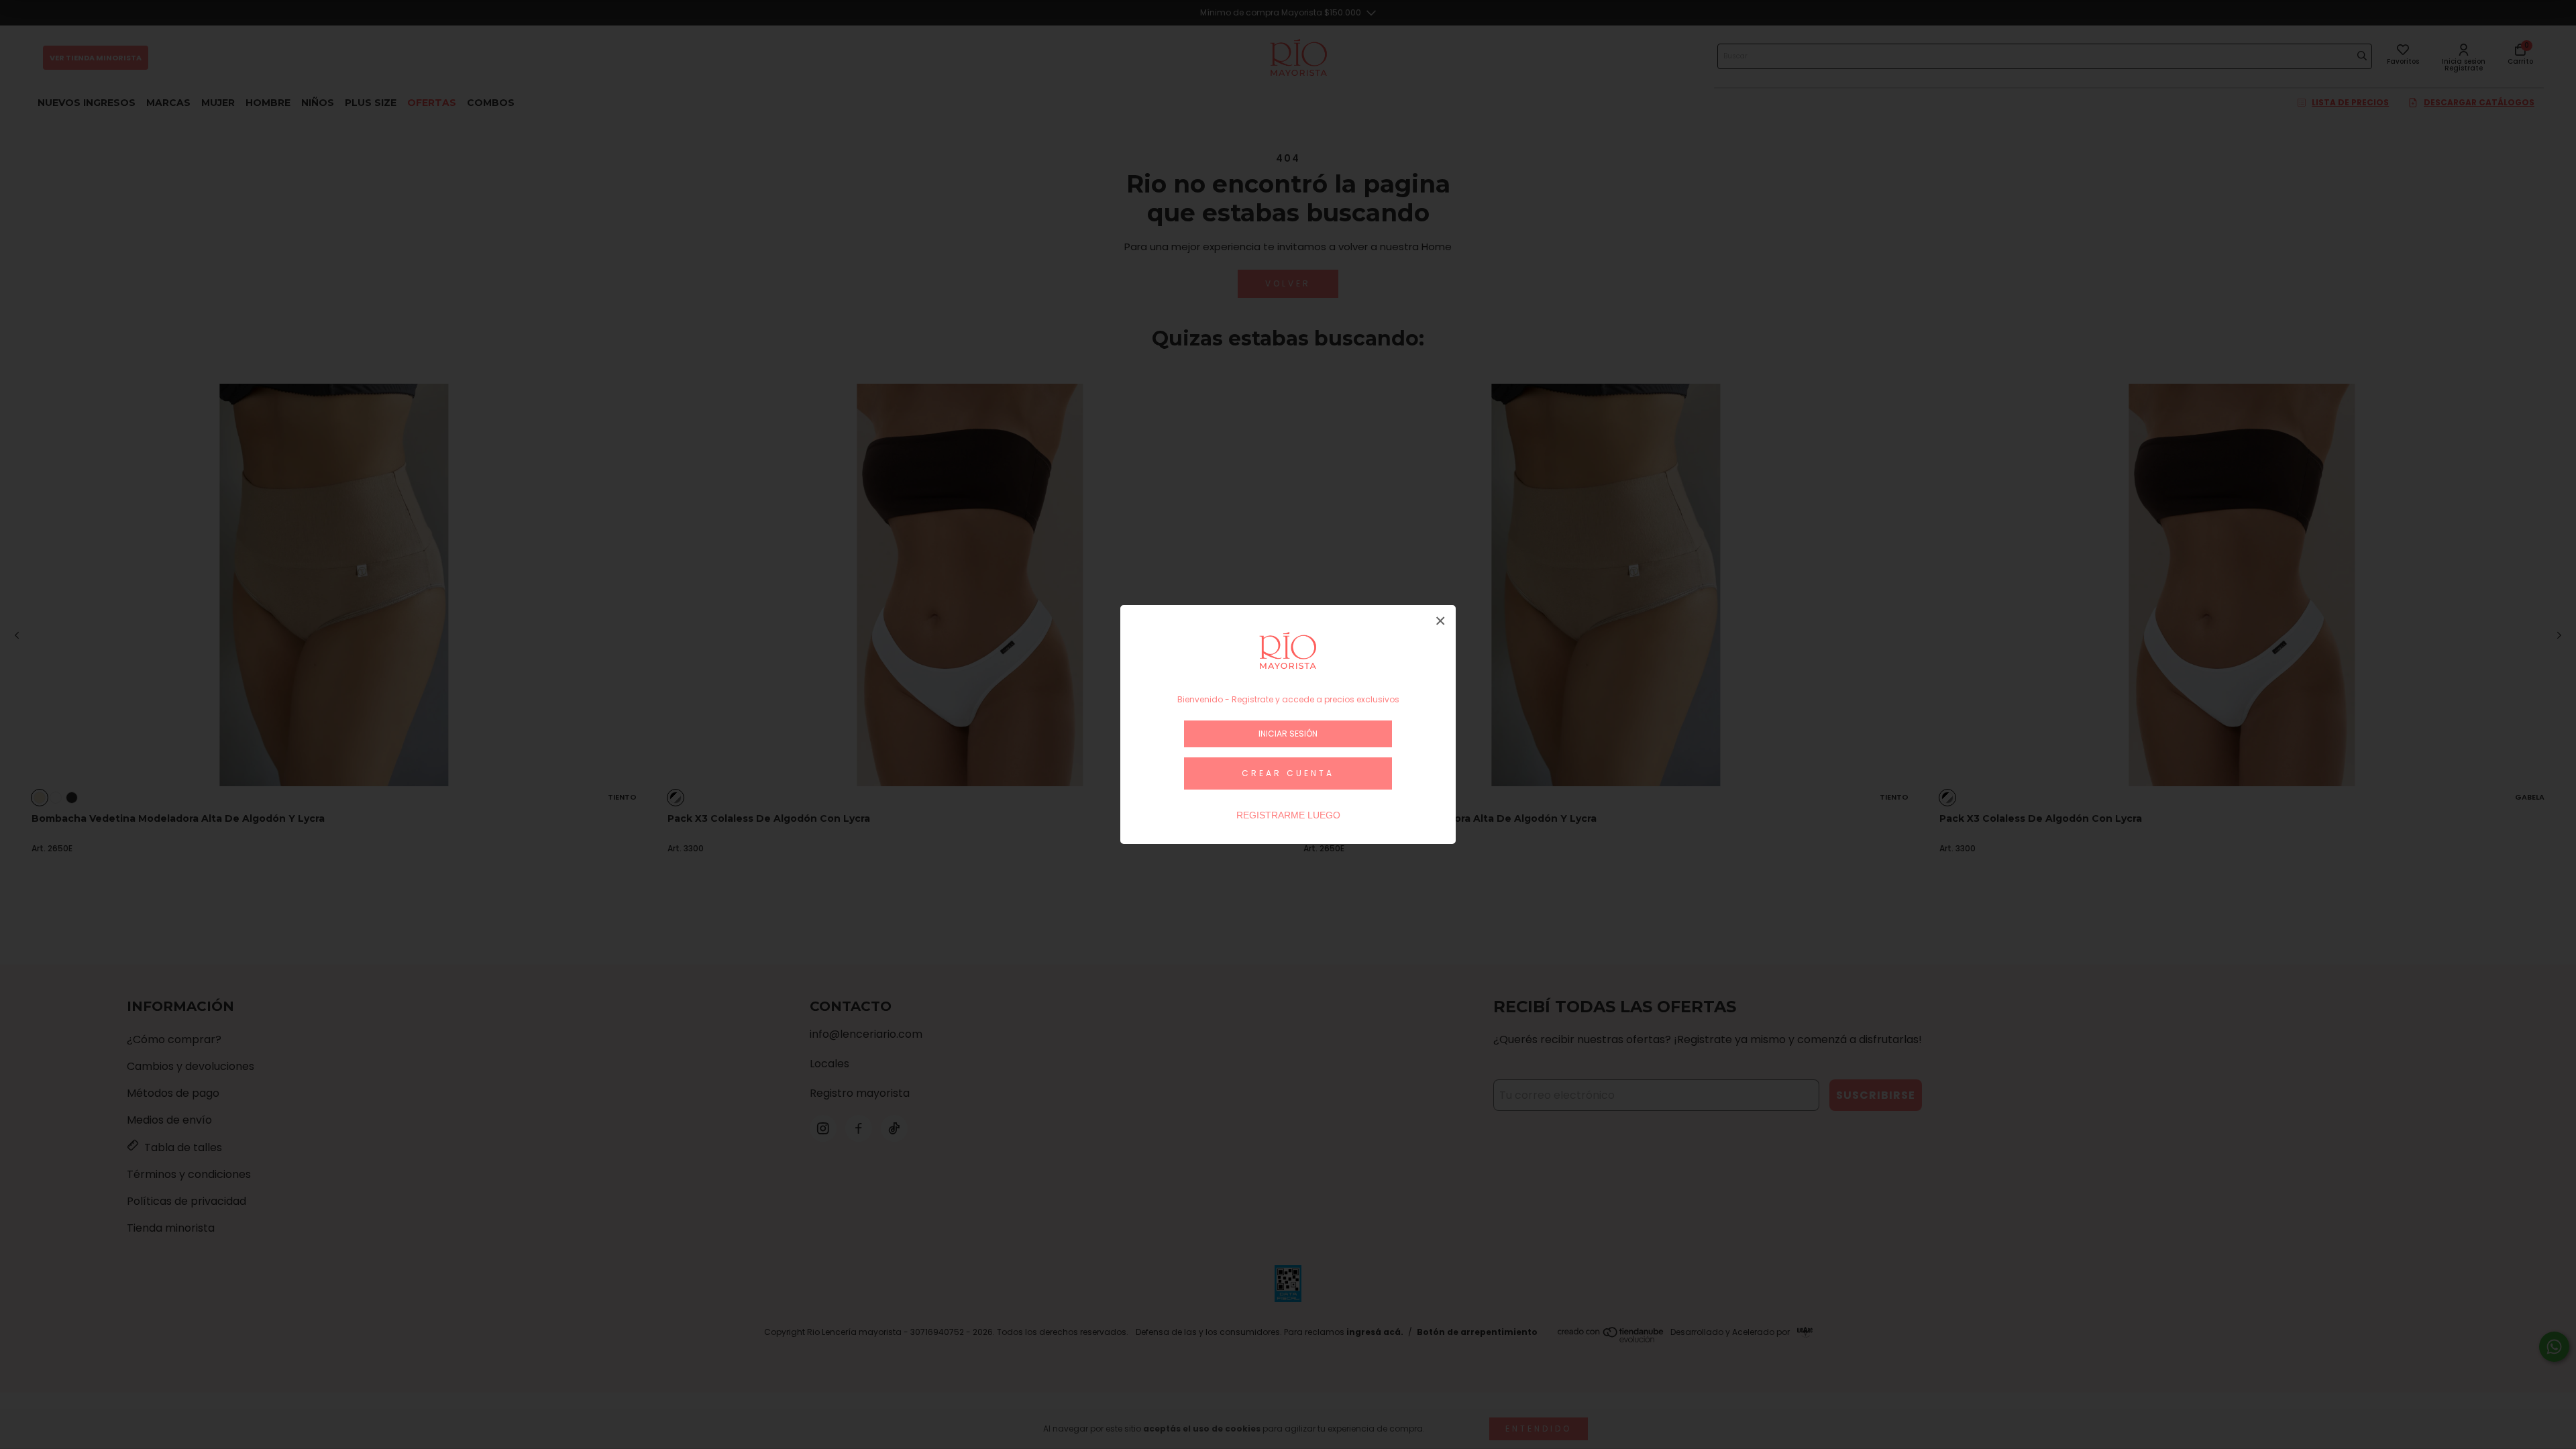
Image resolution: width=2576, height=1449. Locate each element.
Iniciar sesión (1288, 734)
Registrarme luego (1288, 815)
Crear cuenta (1288, 773)
